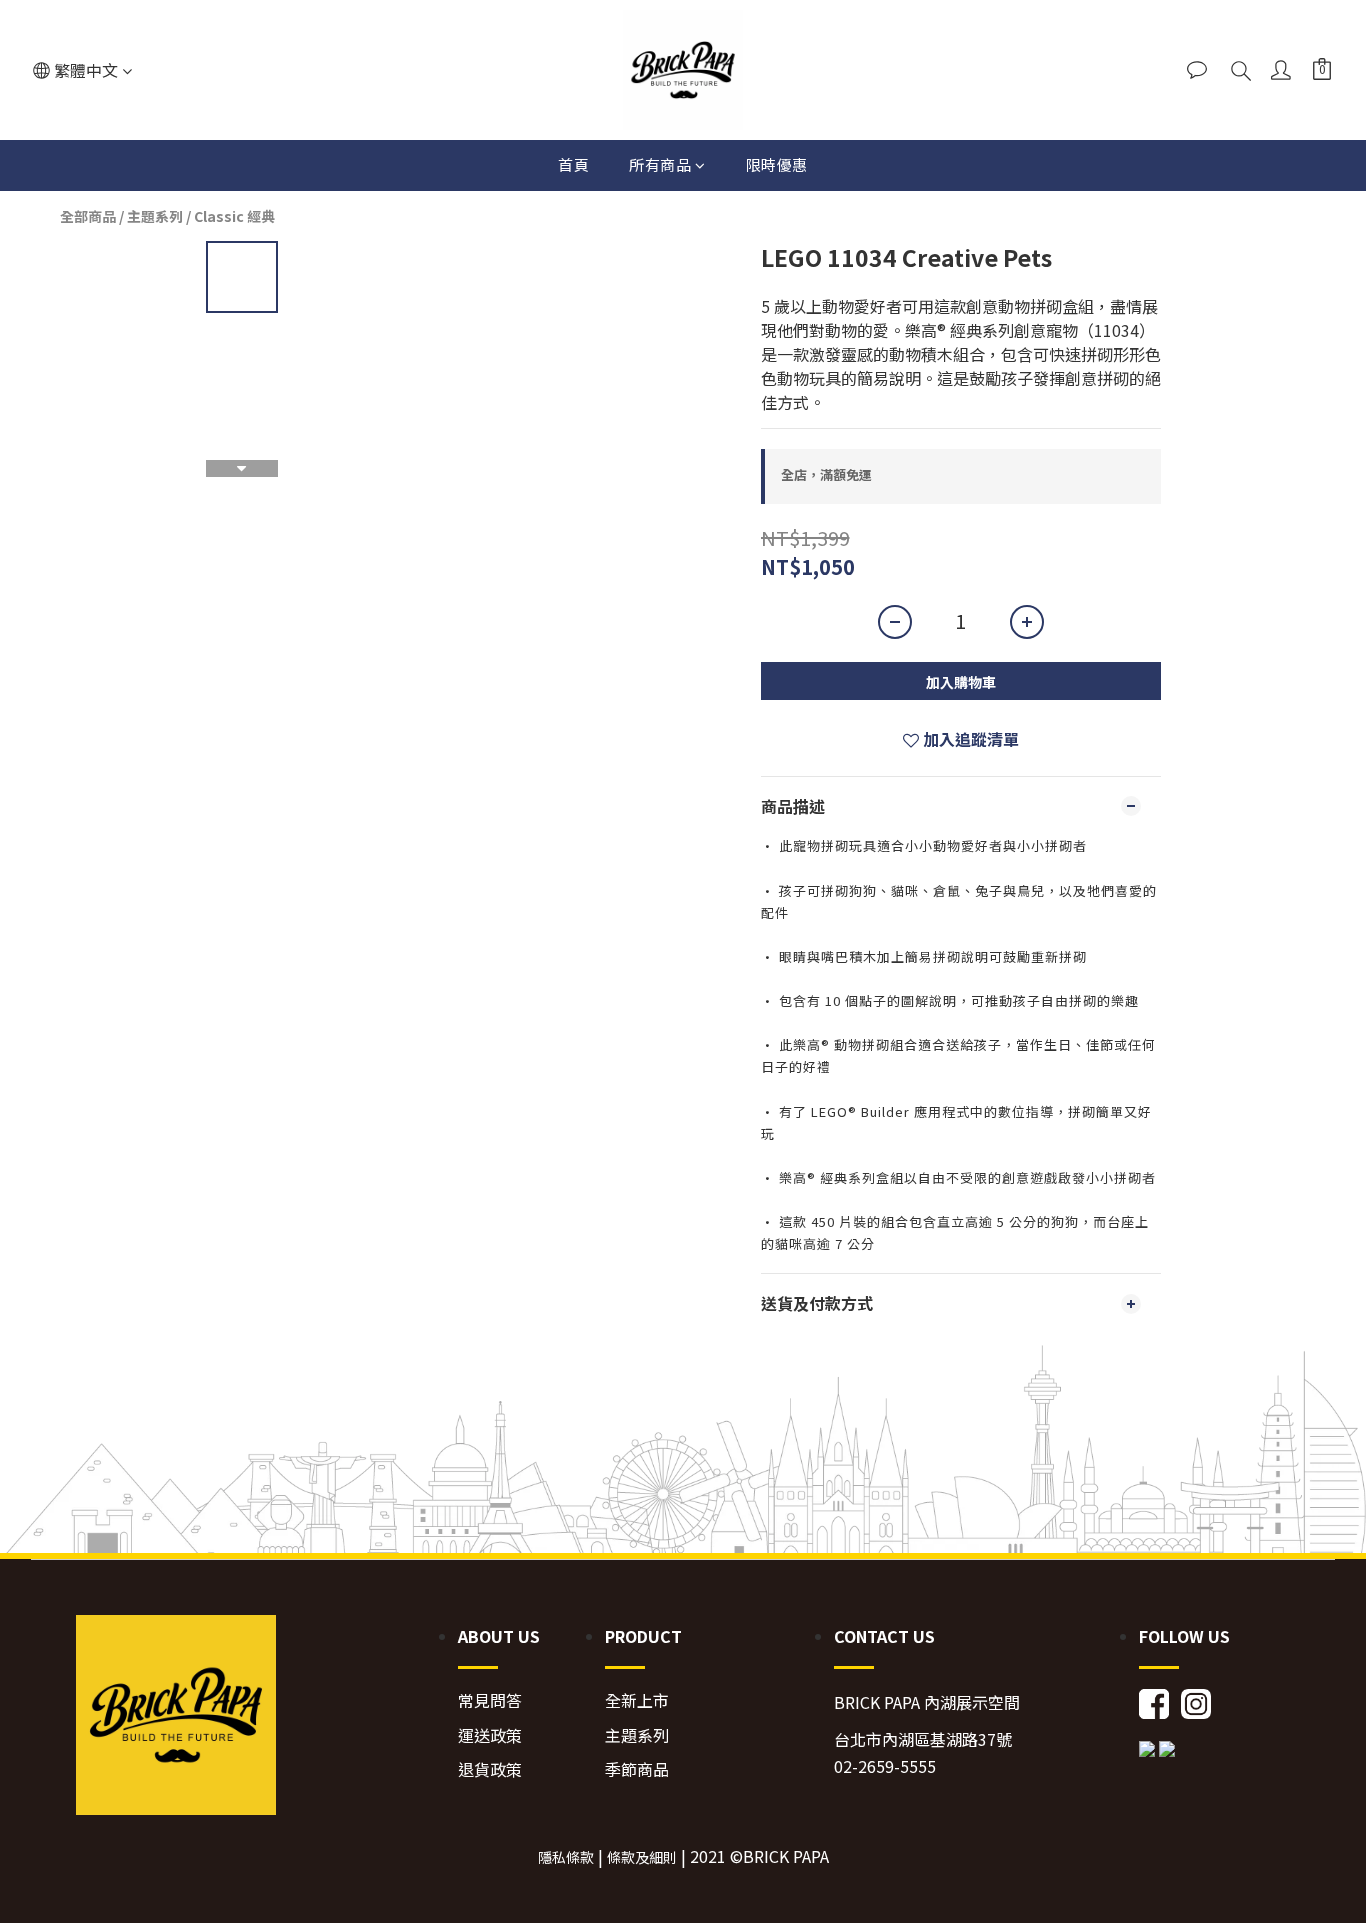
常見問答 (490, 1700)
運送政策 (490, 1735)
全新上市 (637, 1700)
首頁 (573, 164)
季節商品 (637, 1769)
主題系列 (155, 216)
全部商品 (88, 216)
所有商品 (660, 164)
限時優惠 (777, 164)
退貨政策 (490, 1769)
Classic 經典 (234, 216)
